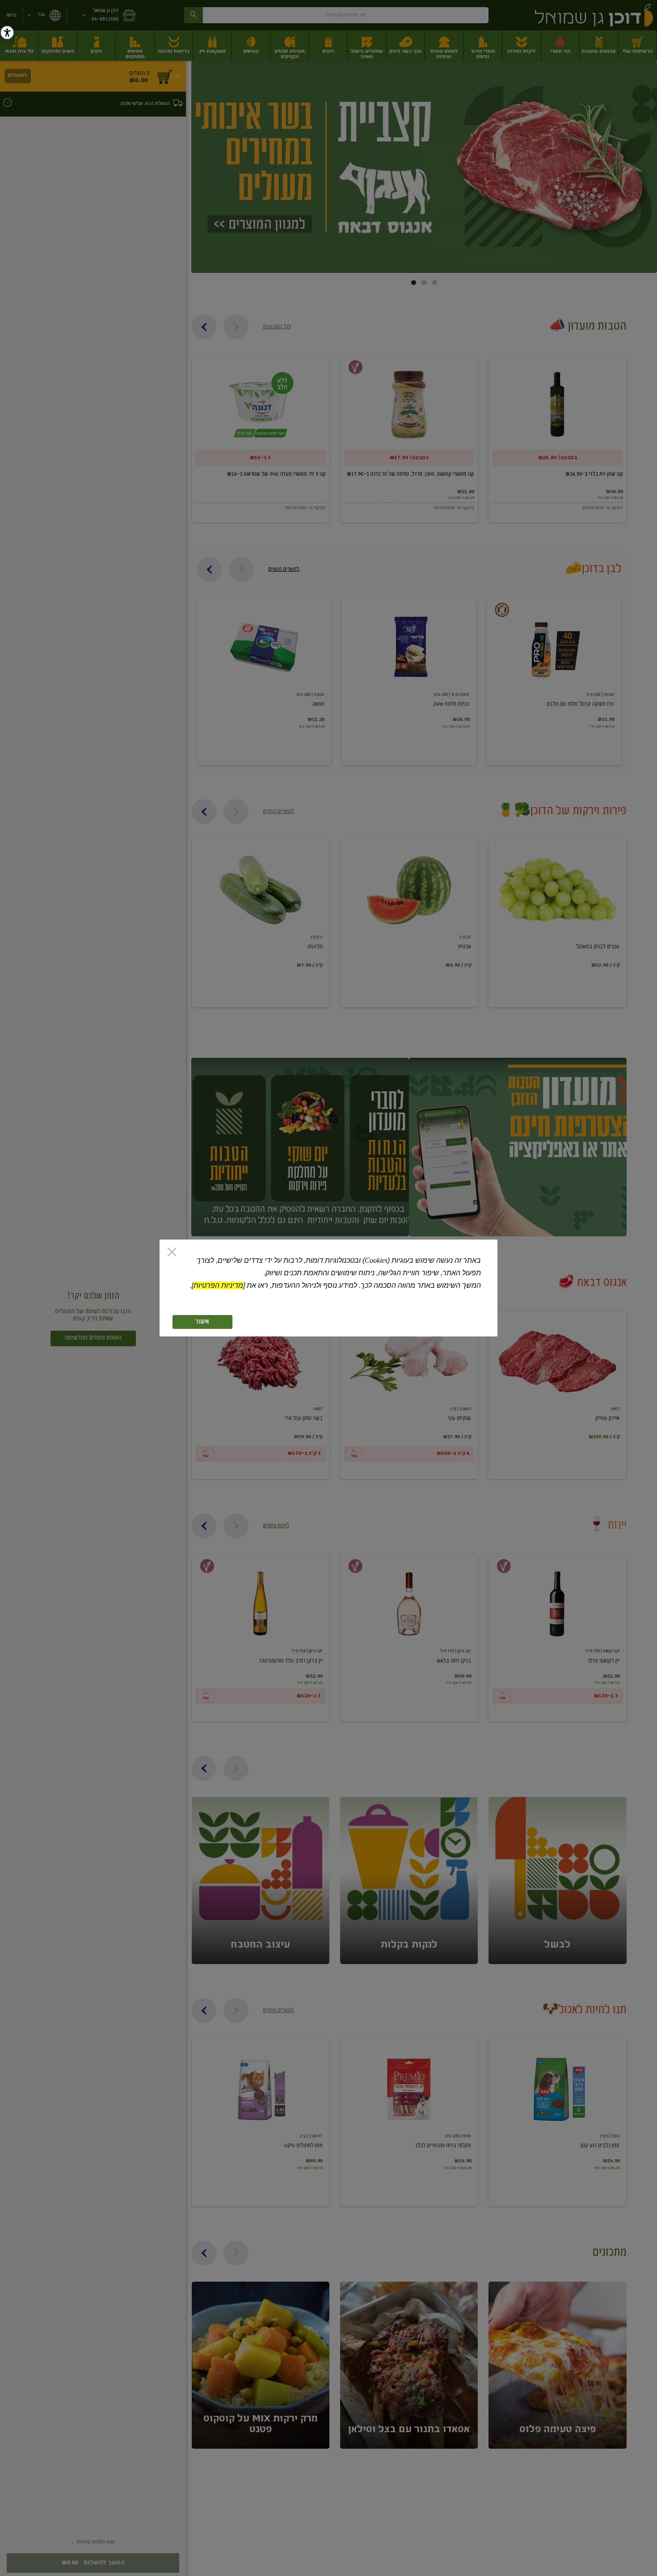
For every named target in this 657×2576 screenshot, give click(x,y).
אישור (202, 1322)
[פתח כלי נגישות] (7, 33)
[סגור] (172, 1253)
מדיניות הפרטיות (218, 1285)
